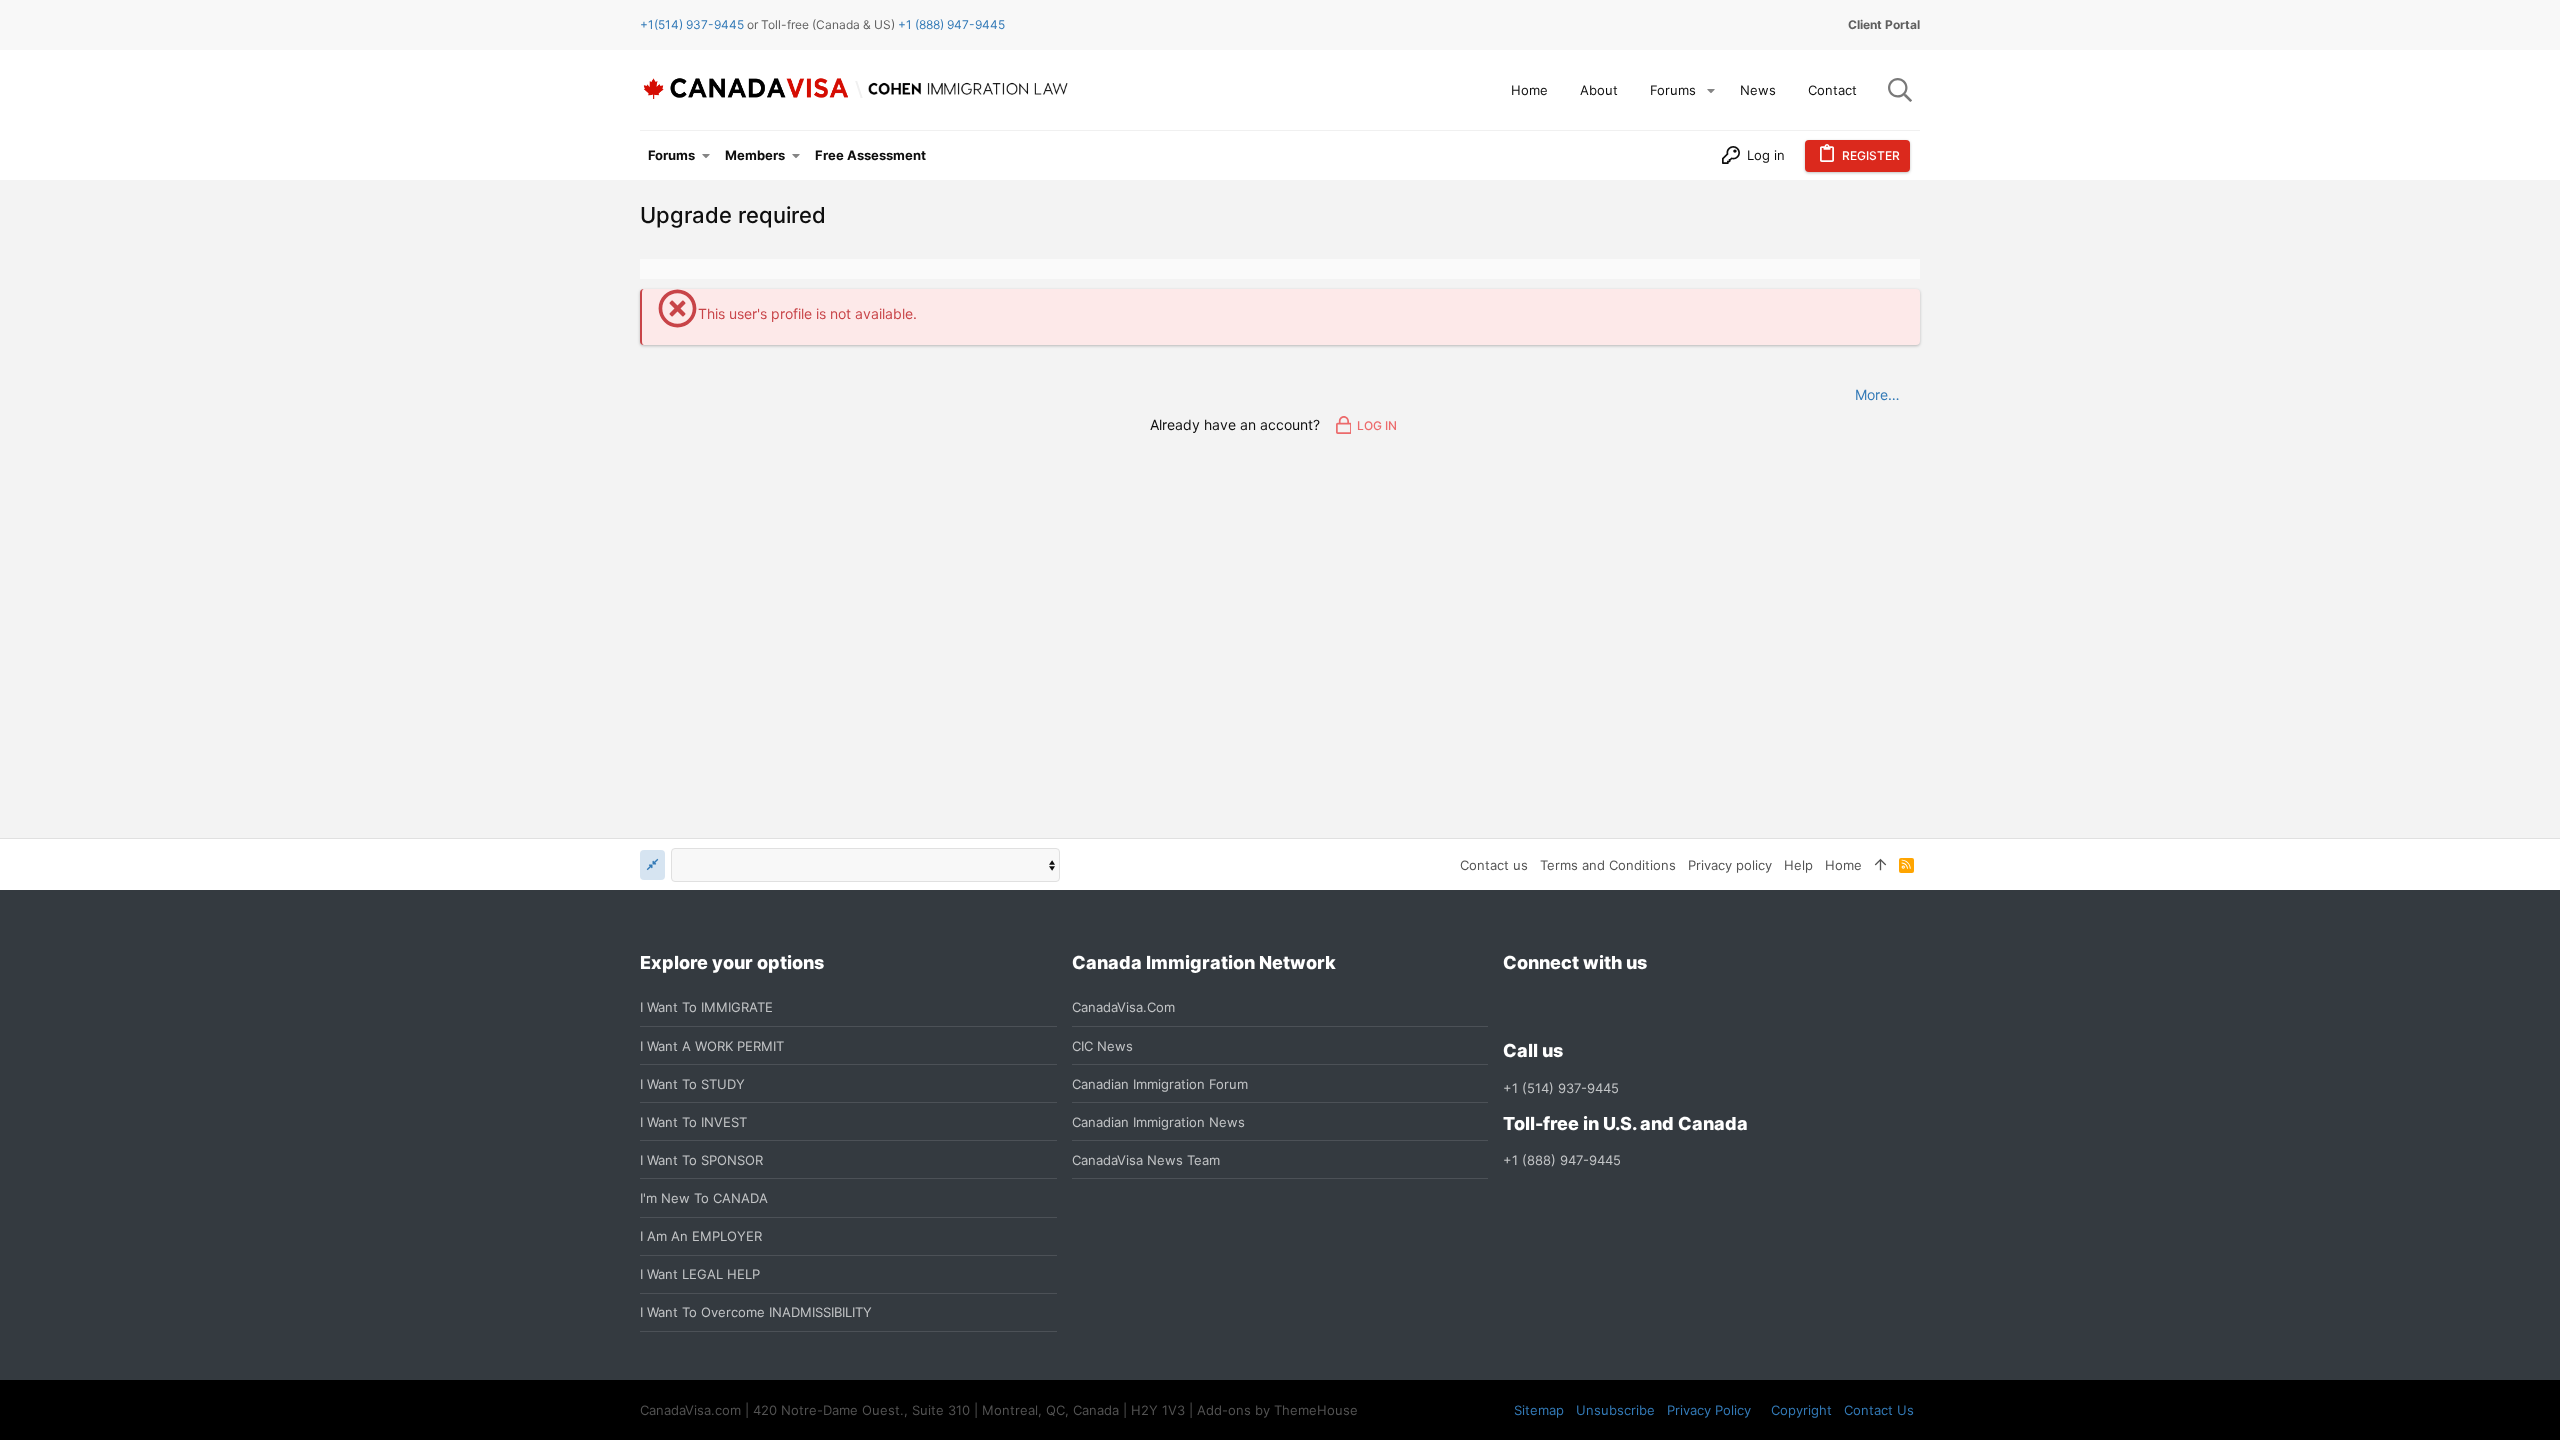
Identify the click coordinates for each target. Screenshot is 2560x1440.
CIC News (1102, 1046)
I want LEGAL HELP (700, 1274)
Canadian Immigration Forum (1160, 1084)
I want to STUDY (692, 1084)
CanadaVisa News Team (1146, 1160)
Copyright (1801, 1410)
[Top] (1880, 865)
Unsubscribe (1615, 1410)
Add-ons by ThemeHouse (1277, 1410)
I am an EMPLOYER (701, 1236)
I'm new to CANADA (704, 1198)
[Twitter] (1623, 1007)
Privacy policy (1730, 865)
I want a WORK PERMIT (712, 1046)
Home (1843, 865)
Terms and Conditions (1608, 865)
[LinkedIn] (1587, 1007)
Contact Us (1879, 1410)
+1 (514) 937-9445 (1561, 1088)
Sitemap (1539, 1410)
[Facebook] (1515, 1007)
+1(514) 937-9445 (692, 24)
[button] (1711, 90)
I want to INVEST (693, 1122)
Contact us (1494, 865)
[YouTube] (1659, 1007)
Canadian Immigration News (1158, 1122)
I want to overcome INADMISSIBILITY (756, 1312)
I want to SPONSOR (701, 1160)
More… (1877, 394)
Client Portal (1884, 24)
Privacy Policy (1709, 1410)
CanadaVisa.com (1123, 1007)
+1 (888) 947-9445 (951, 24)
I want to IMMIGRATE (706, 1007)
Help (1798, 865)
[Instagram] (1551, 1007)
